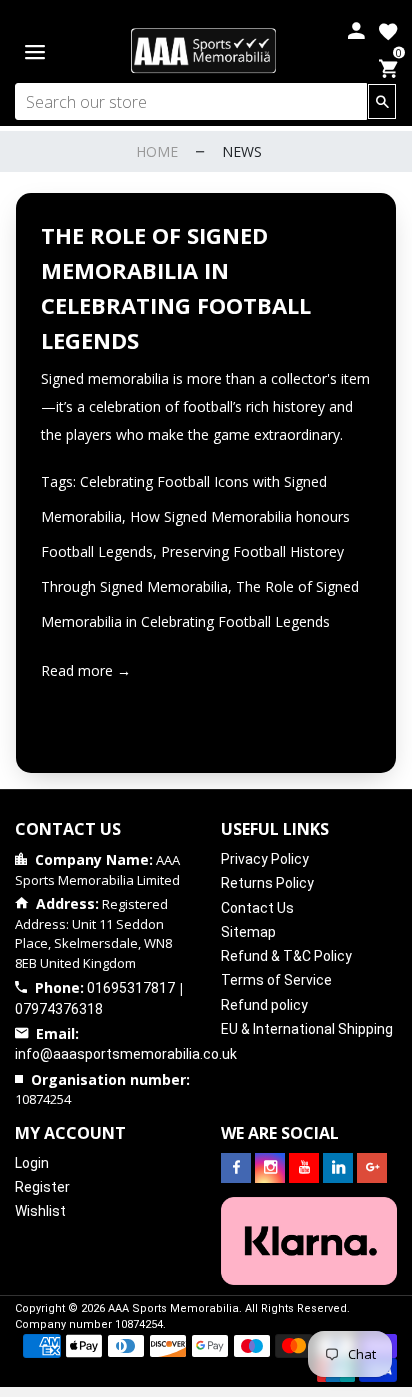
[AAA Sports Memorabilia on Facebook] (236, 1168)
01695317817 (131, 988)
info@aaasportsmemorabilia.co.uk (126, 1054)
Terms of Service (276, 980)
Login (32, 1163)
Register (42, 1187)
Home (157, 151)
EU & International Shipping (307, 1029)
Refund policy (264, 1005)
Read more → (86, 670)
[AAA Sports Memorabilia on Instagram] (270, 1168)
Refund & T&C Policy (286, 956)
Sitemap (248, 932)
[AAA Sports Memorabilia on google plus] (372, 1168)
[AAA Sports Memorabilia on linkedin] (338, 1168)
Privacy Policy (265, 859)
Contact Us (257, 908)
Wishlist (40, 1211)
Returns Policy (267, 883)
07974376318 (59, 1009)
